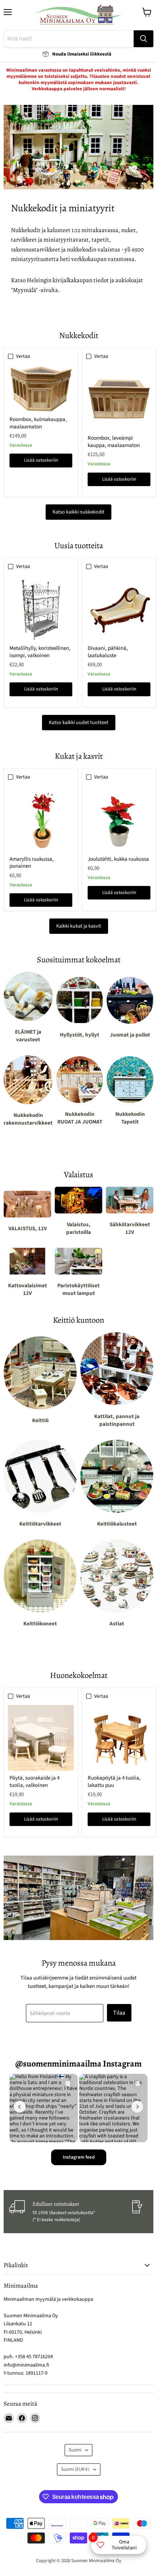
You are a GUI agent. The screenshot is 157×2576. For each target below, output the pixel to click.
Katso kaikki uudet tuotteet (79, 723)
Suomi (75, 2450)
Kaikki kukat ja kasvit (79, 926)
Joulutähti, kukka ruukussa (118, 859)
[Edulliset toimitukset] (70, 2212)
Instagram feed (79, 2157)
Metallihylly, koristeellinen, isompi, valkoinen (40, 652)
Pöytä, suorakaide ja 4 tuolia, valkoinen (35, 1782)
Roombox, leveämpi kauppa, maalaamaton (114, 442)
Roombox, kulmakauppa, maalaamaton (38, 423)
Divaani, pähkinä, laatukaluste (108, 652)
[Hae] (143, 39)
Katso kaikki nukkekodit (78, 512)
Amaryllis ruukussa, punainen (32, 863)
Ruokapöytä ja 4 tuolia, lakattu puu (114, 1782)
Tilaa (119, 2013)
